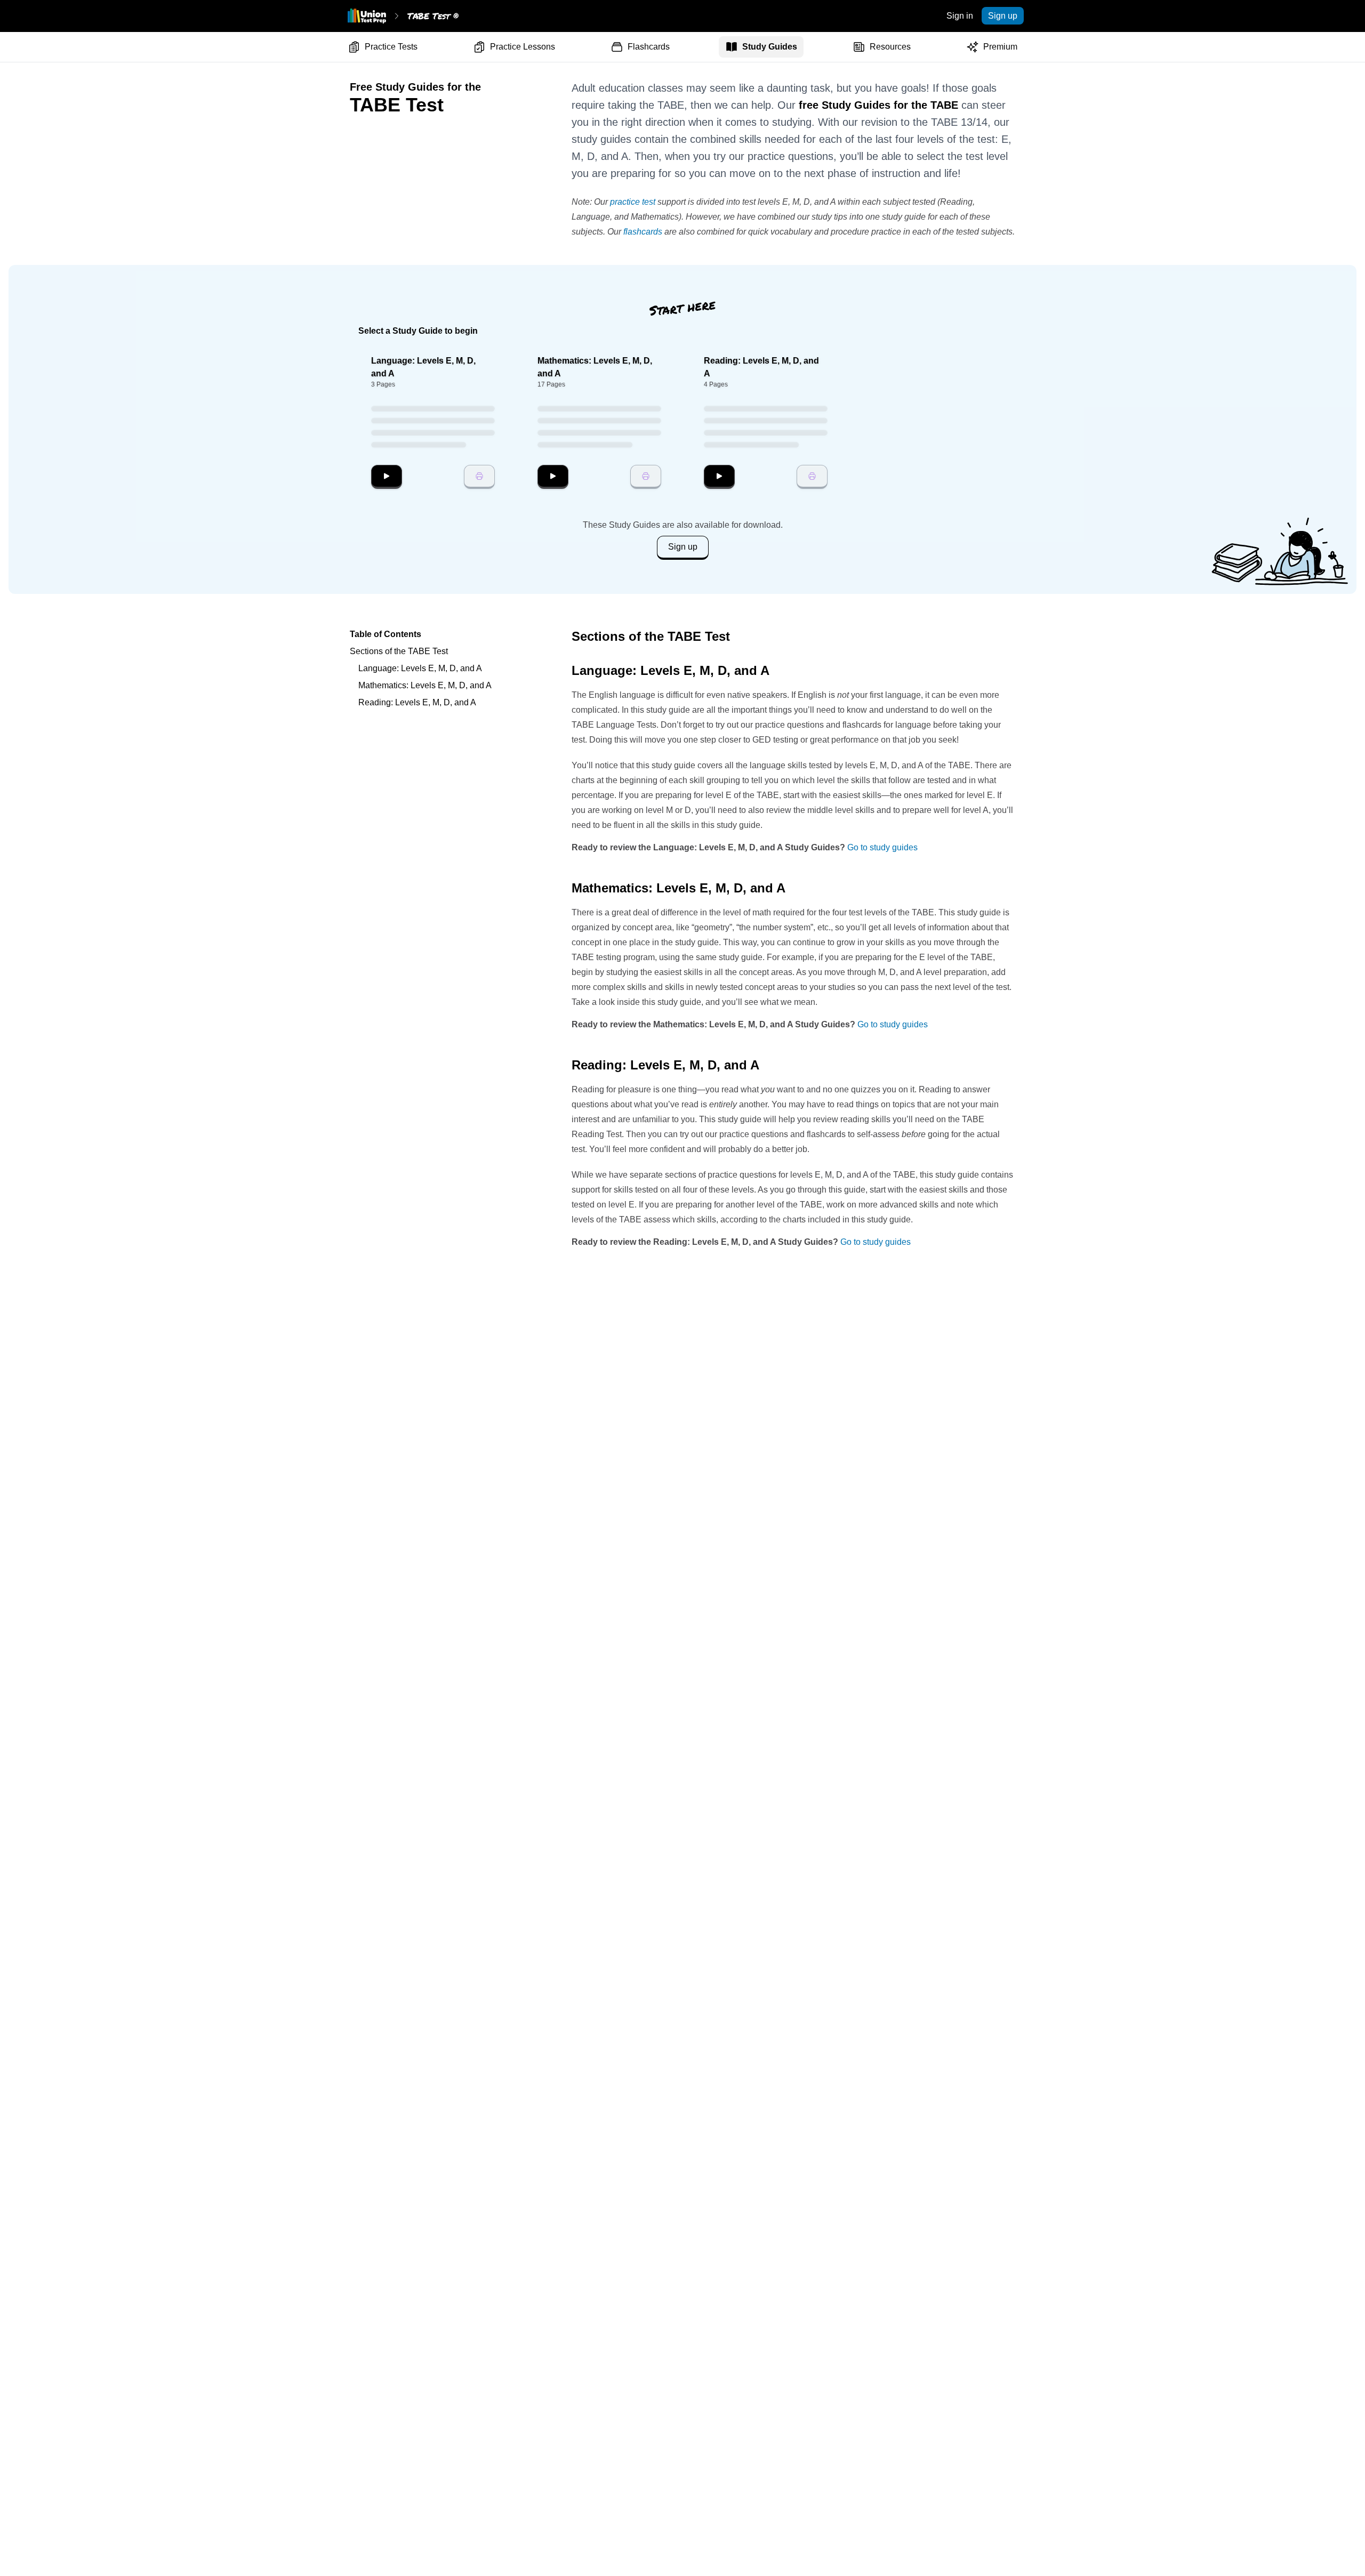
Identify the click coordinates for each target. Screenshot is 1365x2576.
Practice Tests (391, 47)
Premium (1000, 47)
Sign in (960, 16)
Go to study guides (882, 847)
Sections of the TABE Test (399, 651)
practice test (633, 202)
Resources (890, 47)
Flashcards (649, 47)
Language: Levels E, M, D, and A (420, 668)
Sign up (1003, 16)
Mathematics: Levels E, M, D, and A (425, 685)
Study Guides (770, 47)
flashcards (643, 232)
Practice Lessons (523, 47)
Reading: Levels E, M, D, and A (417, 702)
